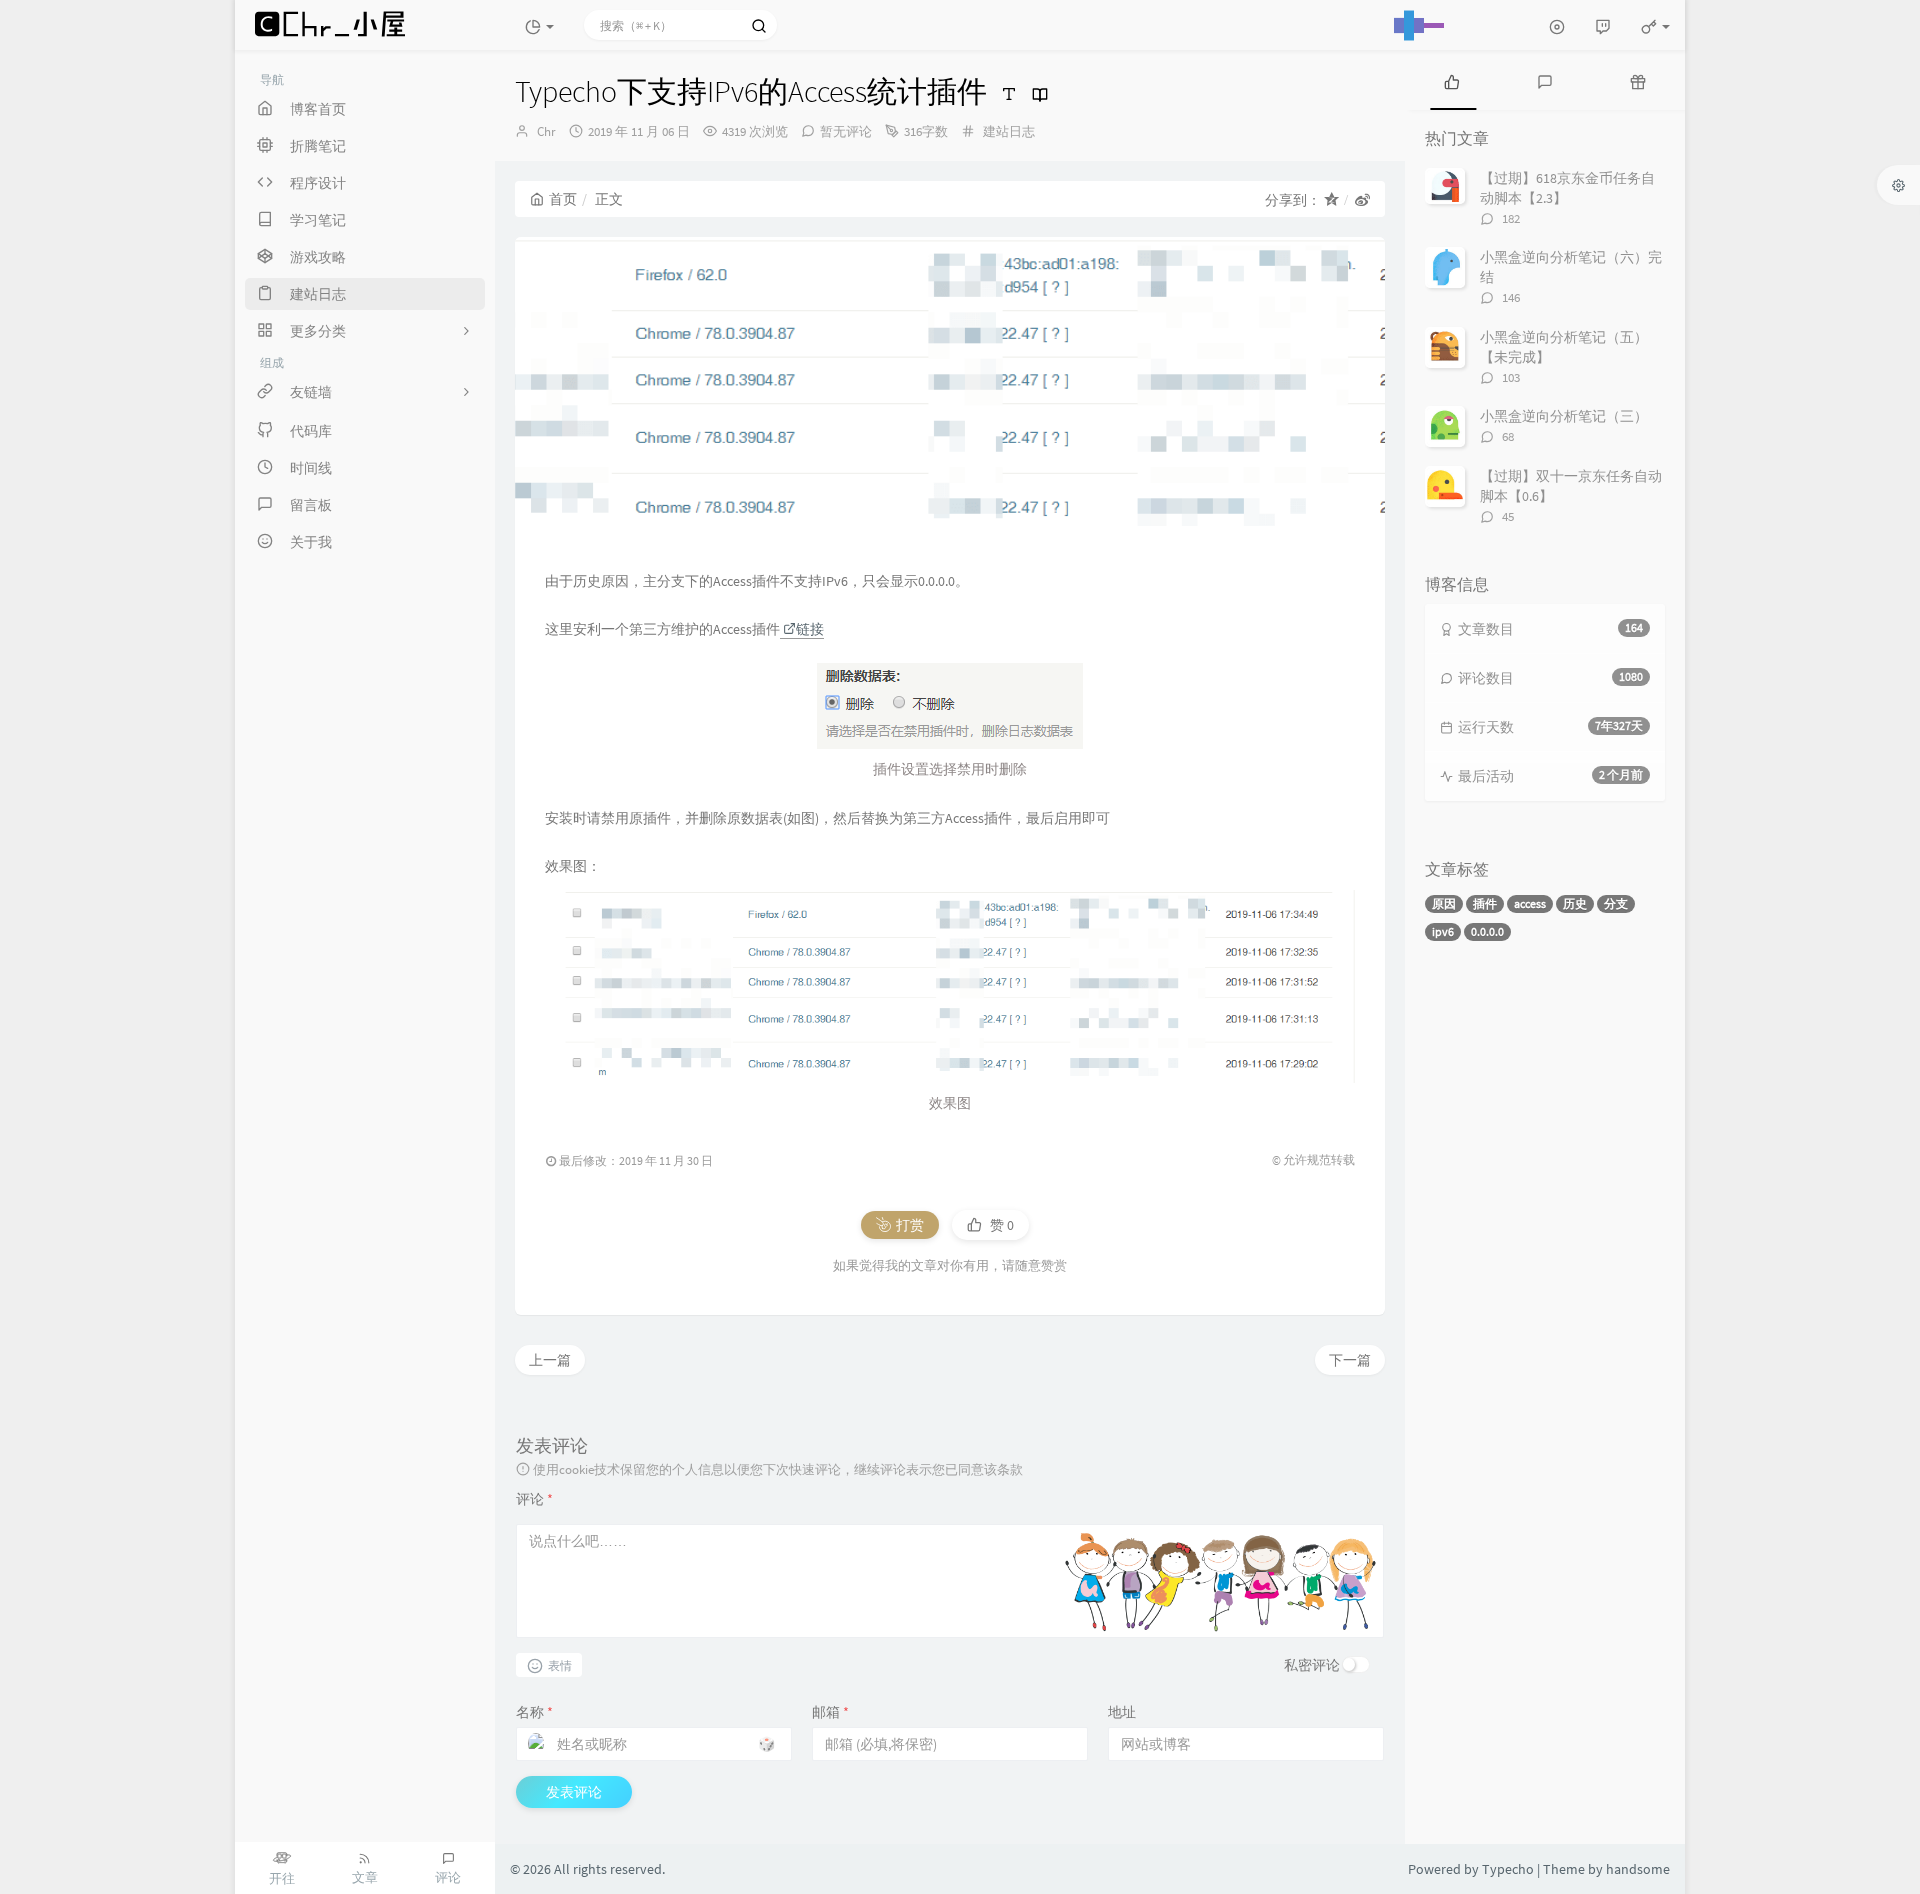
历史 (1575, 903)
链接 (810, 629)
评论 (534, 1499)
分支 (1616, 903)
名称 (534, 1712)
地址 (1122, 1712)
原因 (1444, 903)
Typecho (1508, 1869)
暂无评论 (846, 131)
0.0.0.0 (1487, 931)
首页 (563, 199)
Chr (546, 131)
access (1530, 903)
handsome (1638, 1869)
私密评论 (1312, 1665)
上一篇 (550, 1360)
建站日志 (1009, 131)
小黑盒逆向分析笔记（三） (1564, 416)
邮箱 (830, 1712)
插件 (1485, 903)
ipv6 (1443, 931)
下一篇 (1350, 1360)
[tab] (1451, 80)
